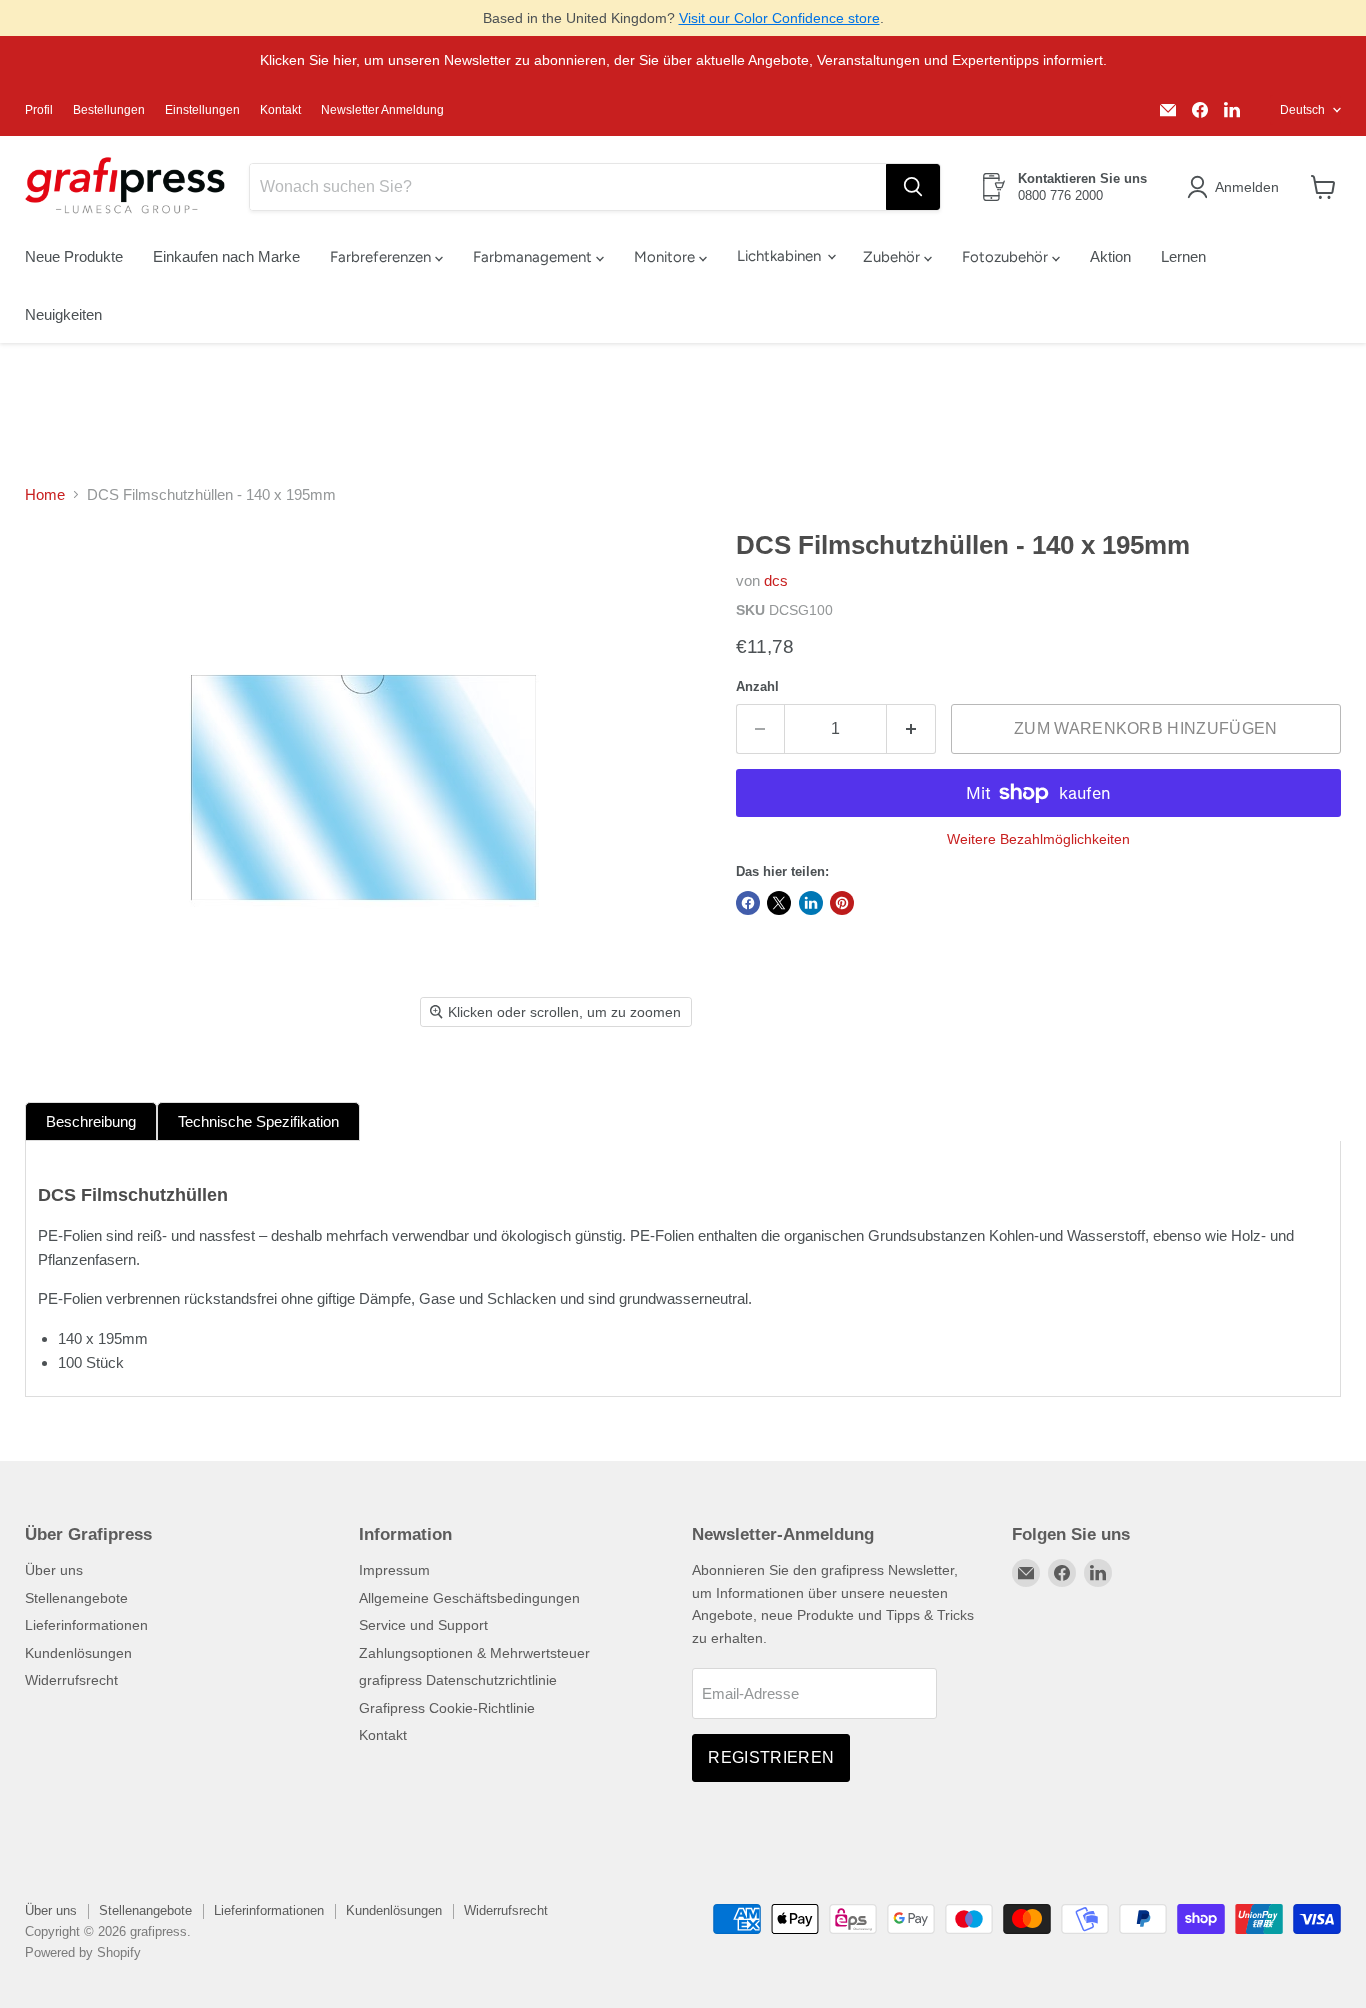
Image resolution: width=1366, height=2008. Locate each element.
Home (45, 494)
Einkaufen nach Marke (226, 256)
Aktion (1110, 256)
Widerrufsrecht (71, 1680)
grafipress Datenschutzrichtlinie (458, 1680)
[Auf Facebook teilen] (748, 903)
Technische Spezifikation (258, 1121)
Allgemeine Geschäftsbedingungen (469, 1598)
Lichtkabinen (781, 256)
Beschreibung (91, 1121)
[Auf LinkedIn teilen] (811, 903)
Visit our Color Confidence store (779, 18)
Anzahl (757, 686)
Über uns (54, 1570)
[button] (1236, 187)
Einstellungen (202, 110)
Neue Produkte (74, 256)
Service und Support (423, 1625)
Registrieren (771, 1757)
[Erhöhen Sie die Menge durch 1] (911, 729)
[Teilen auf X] (779, 903)
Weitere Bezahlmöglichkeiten (1038, 839)
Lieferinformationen (86, 1625)
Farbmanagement (534, 257)
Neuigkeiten (63, 314)
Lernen (1183, 256)
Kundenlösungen (78, 1653)
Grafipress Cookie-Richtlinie (447, 1708)
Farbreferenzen (382, 257)
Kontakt (280, 110)
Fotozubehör (1007, 257)
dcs (776, 580)
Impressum (394, 1570)
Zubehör (893, 257)
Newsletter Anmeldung (382, 110)
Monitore (666, 257)
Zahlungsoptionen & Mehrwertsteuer (474, 1653)
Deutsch (1302, 110)
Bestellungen (109, 110)
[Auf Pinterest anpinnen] (842, 903)
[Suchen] (913, 187)
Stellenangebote (76, 1598)
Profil (39, 110)
